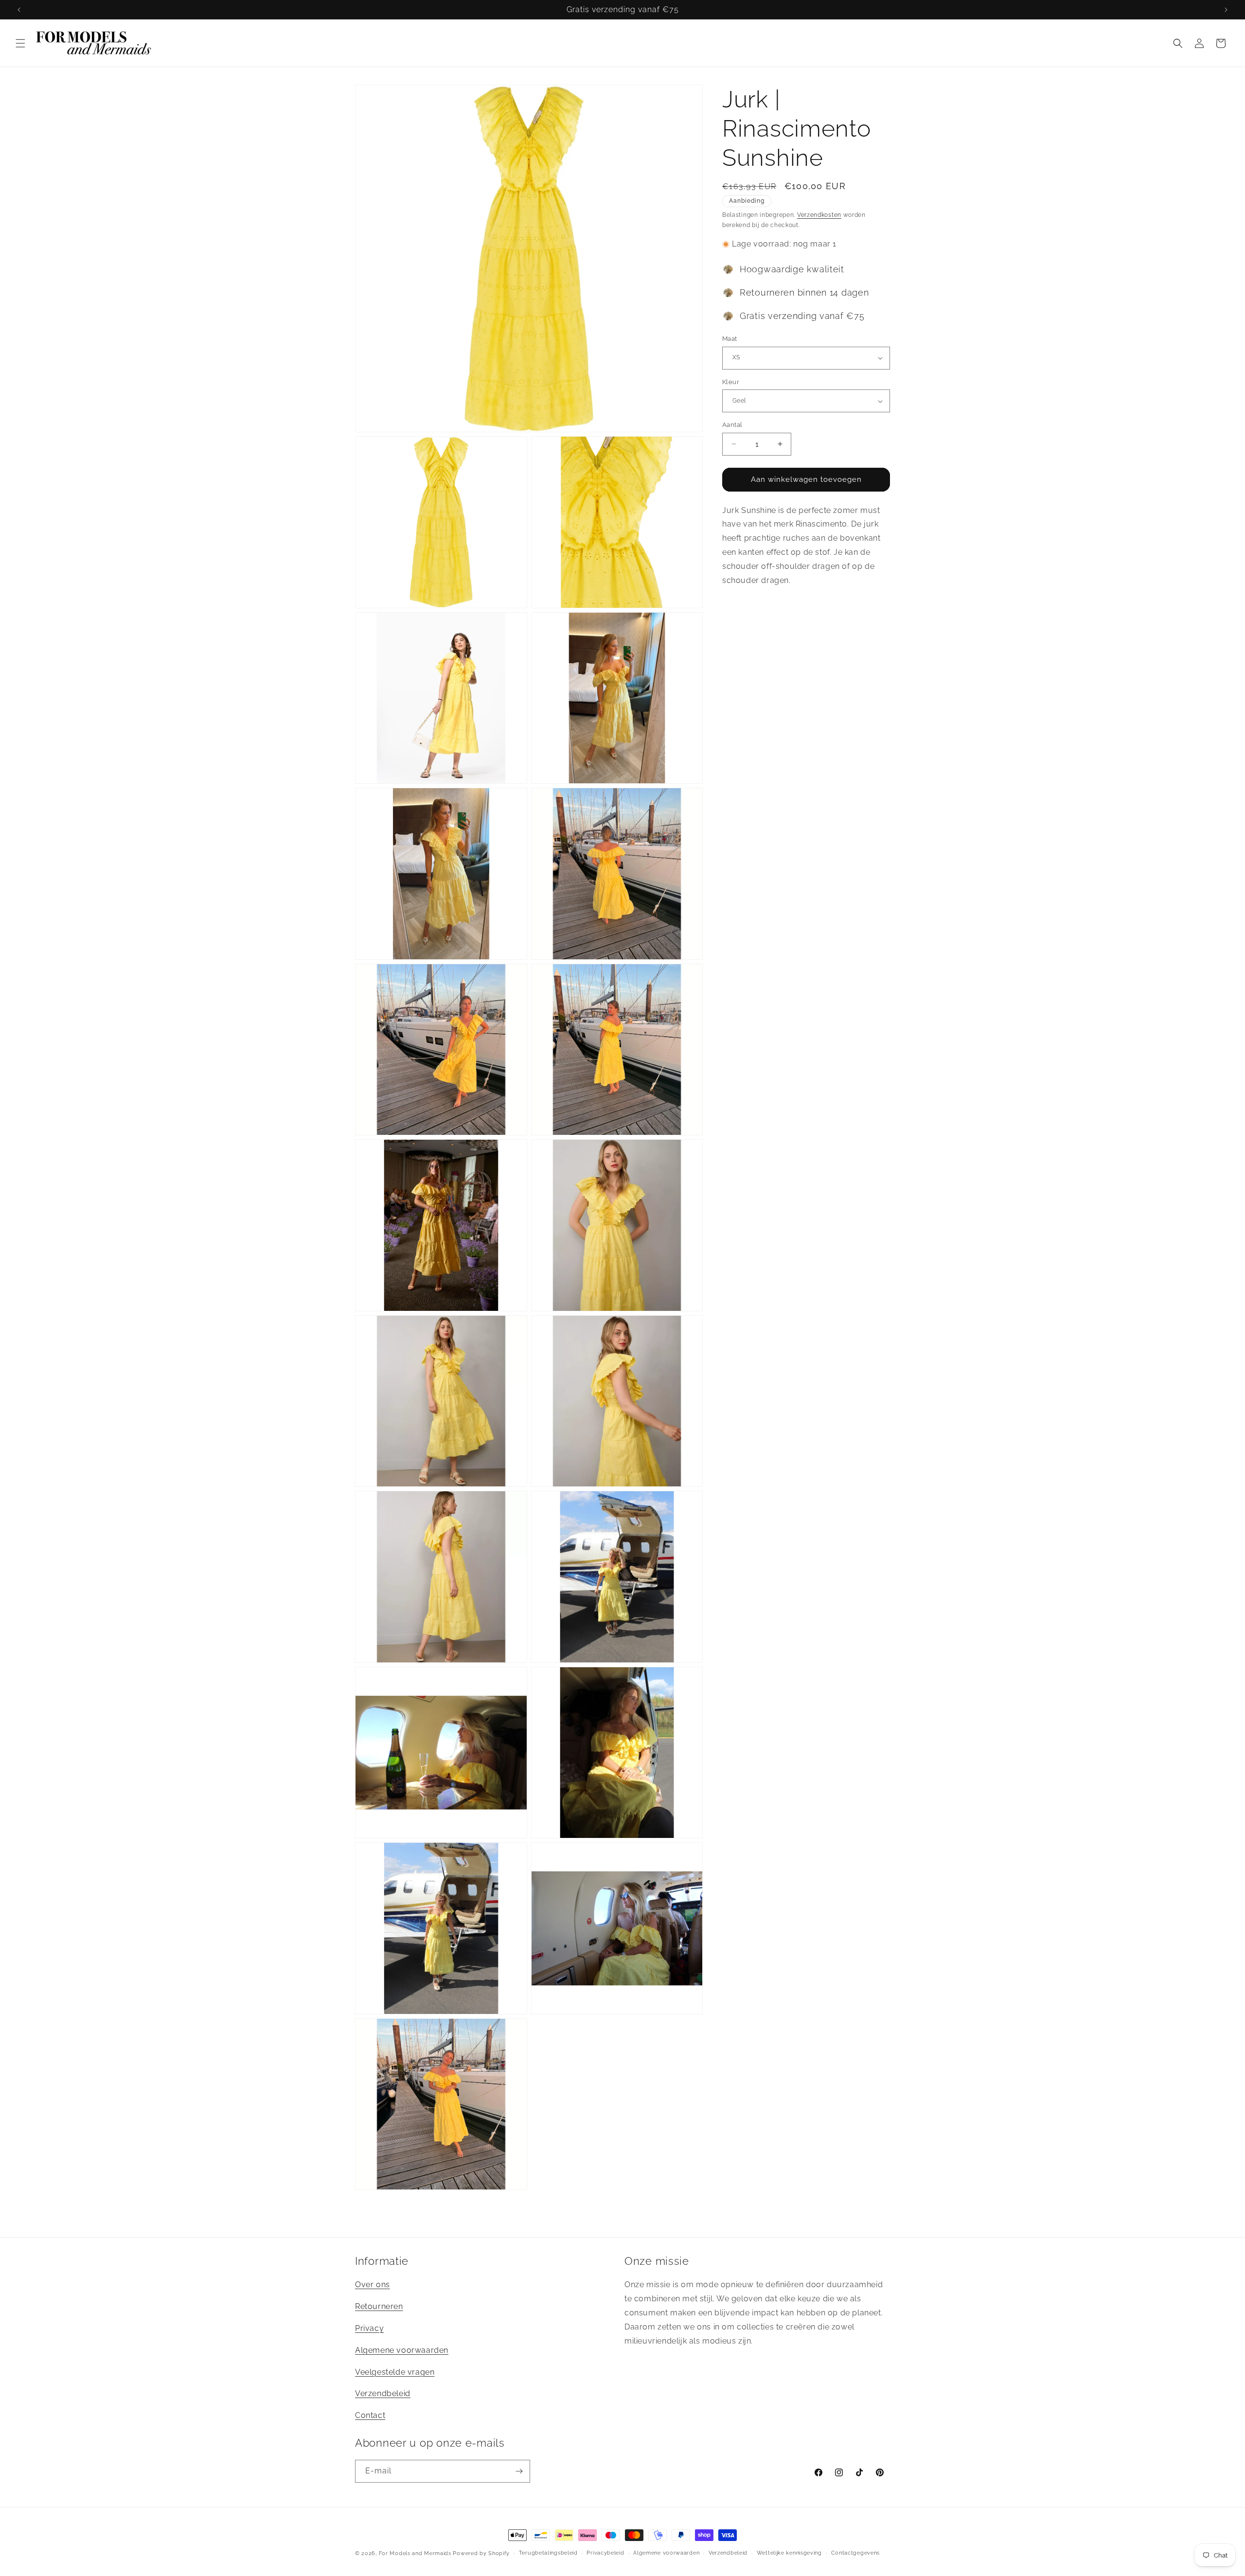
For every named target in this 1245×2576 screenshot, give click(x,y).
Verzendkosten (819, 215)
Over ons (373, 2285)
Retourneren (379, 2306)
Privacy (369, 2328)
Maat (730, 339)
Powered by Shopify (481, 2553)
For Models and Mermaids (415, 2553)
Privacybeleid (605, 2553)
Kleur (731, 382)
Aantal (732, 425)
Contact (370, 2415)
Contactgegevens (856, 2553)
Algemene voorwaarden (402, 2350)
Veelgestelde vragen (395, 2372)
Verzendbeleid (383, 2393)
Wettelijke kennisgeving (789, 2553)
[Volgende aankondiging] (1226, 10)
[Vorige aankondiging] (19, 10)
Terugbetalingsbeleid (548, 2553)
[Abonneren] (519, 2471)
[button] (20, 43)
